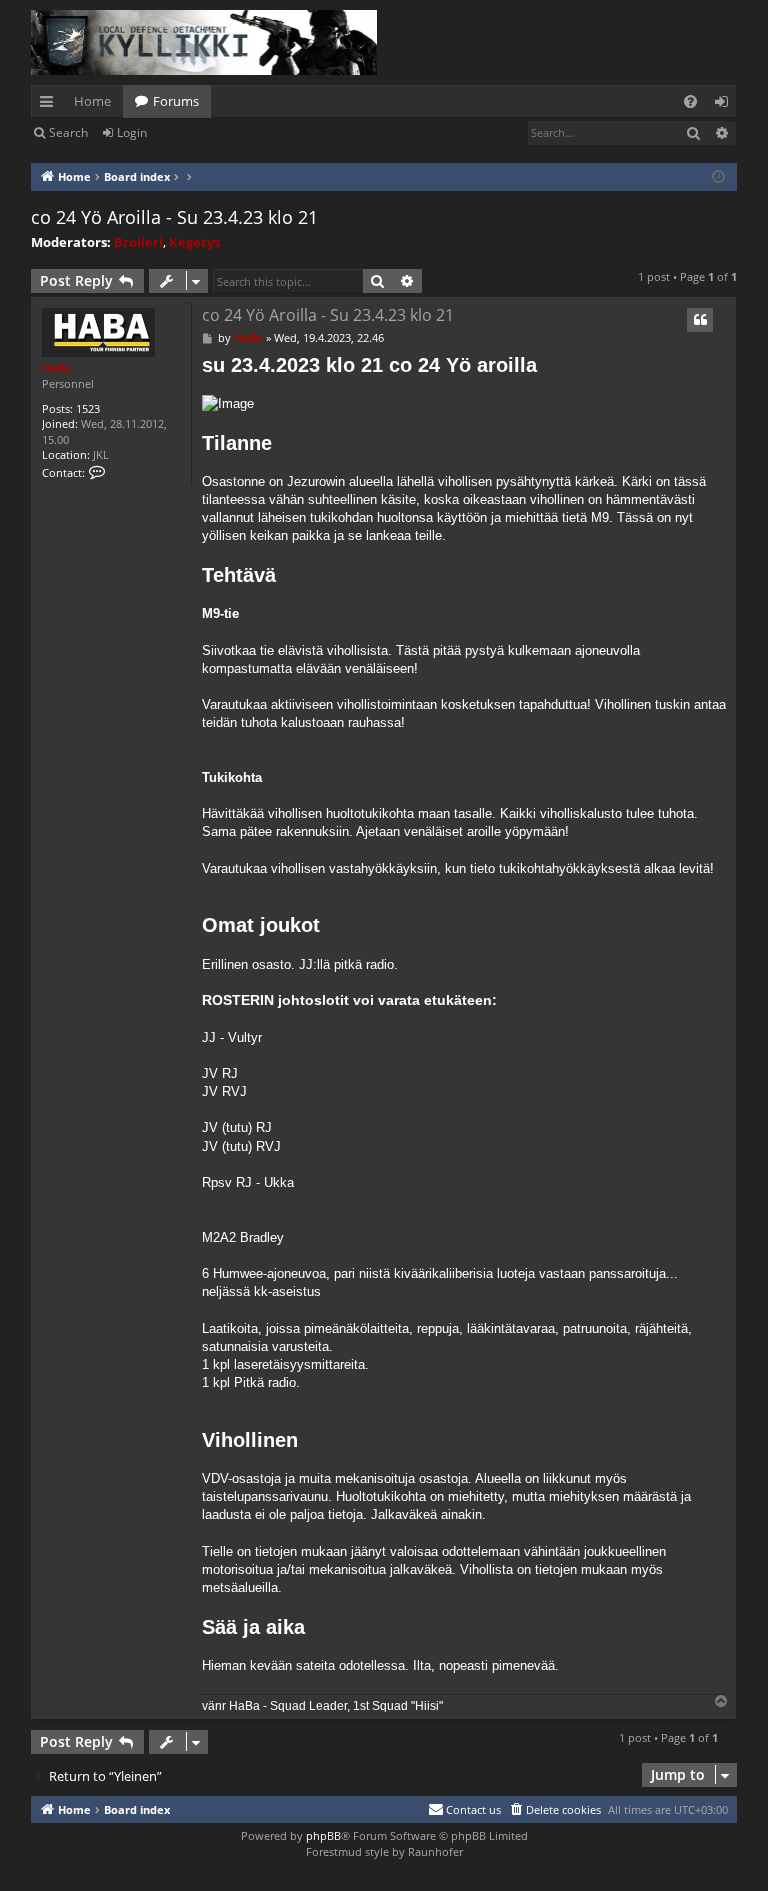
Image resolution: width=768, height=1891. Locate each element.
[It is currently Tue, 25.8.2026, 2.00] (718, 177)
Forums (176, 101)
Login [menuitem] (725, 105)
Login (132, 132)
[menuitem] (690, 101)
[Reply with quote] (700, 320)
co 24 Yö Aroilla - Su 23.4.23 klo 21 (174, 217)
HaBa (56, 367)
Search (68, 132)
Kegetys (194, 242)
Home (92, 101)
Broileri (138, 242)
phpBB (323, 1835)
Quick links (50, 105)
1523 (88, 408)
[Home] (204, 42)
